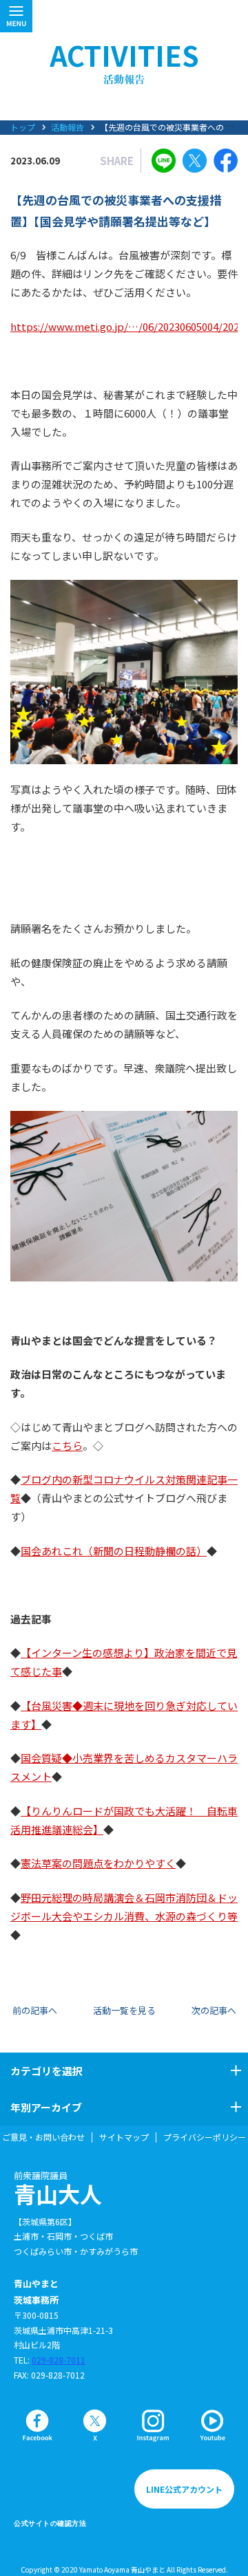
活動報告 (68, 127)
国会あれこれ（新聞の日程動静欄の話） (114, 1551)
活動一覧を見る (124, 2010)
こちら (67, 1446)
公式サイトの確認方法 (50, 2523)
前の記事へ (35, 2010)
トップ (23, 127)
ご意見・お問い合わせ (43, 2137)
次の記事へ (214, 2010)
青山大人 (58, 2189)
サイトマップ (124, 2137)
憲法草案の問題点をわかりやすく (98, 1863)
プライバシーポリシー (205, 2137)
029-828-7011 (59, 2360)
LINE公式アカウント (184, 2489)
